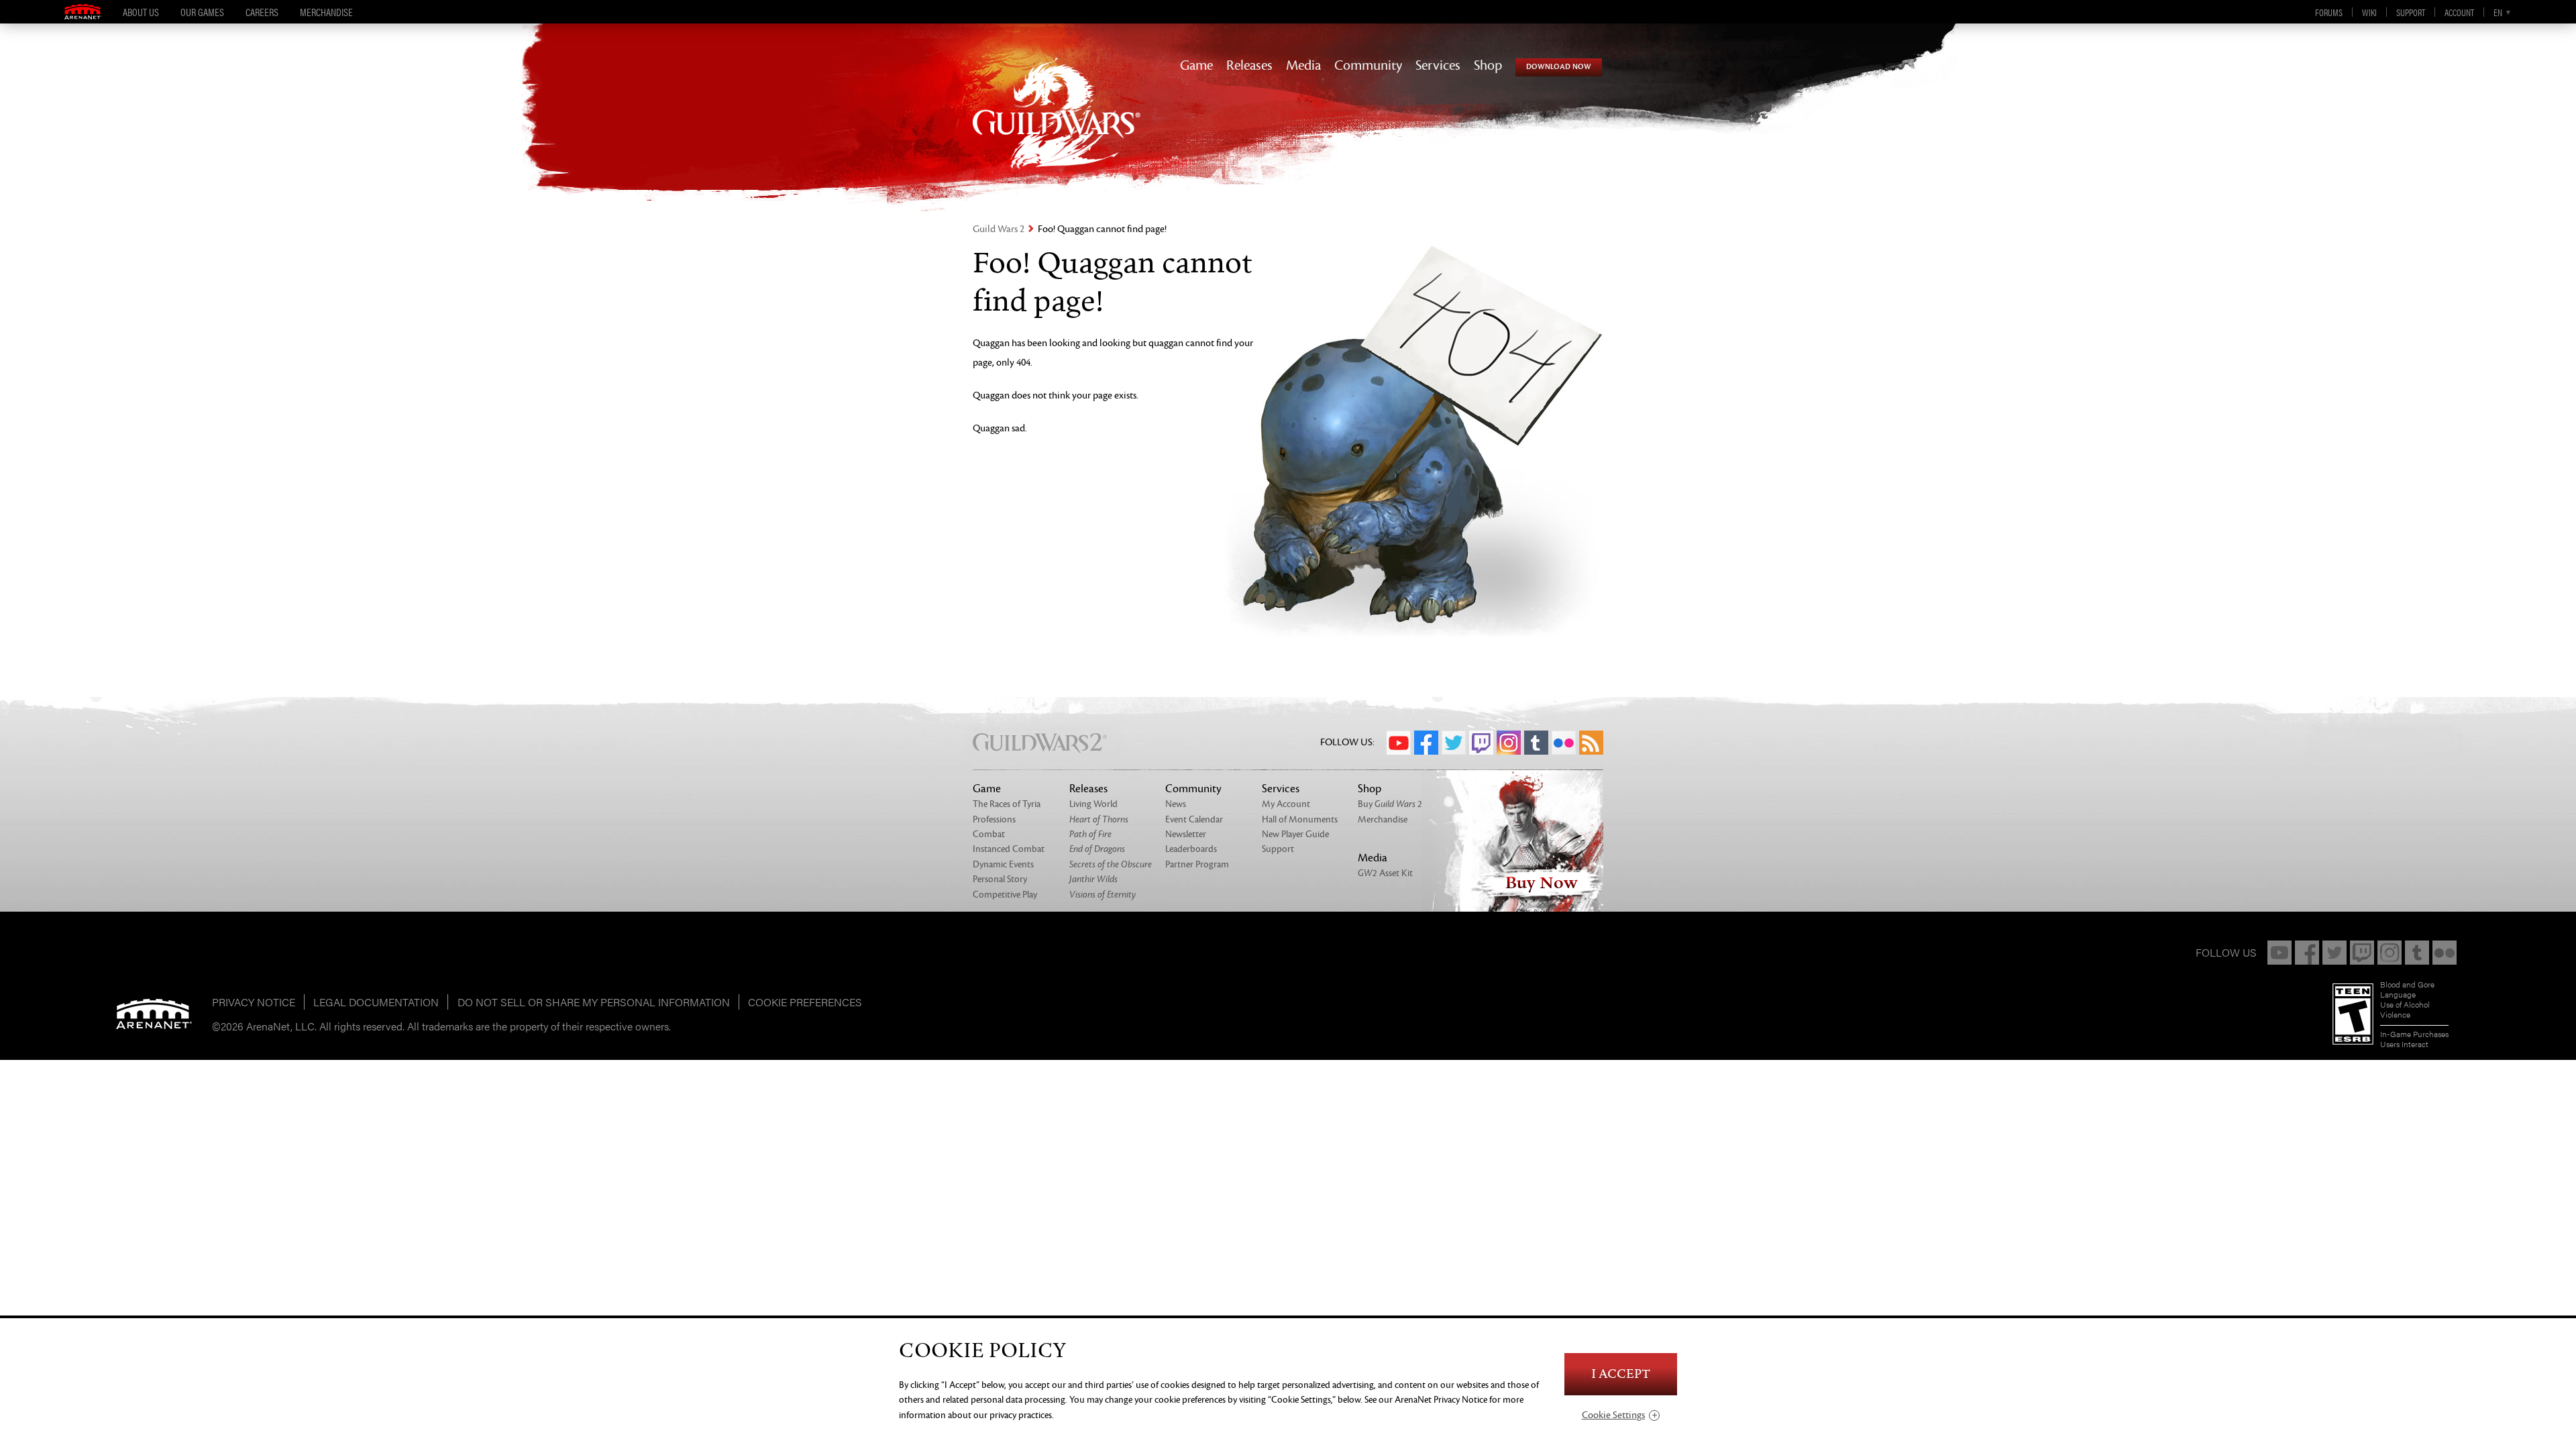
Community (1368, 66)
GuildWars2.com (1057, 127)
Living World (1093, 804)
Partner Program (1197, 864)
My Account (1286, 804)
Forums (2329, 12)
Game (1196, 66)
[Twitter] (2334, 953)
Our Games (202, 12)
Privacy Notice (254, 1002)
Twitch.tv (1481, 743)
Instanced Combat (1009, 849)
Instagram (1509, 743)
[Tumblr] (2417, 953)
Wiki (2369, 12)
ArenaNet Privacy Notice (1441, 1400)
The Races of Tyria (1007, 804)
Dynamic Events (1003, 864)
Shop (1488, 66)
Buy (1390, 804)
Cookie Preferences (805, 1002)
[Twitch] (2362, 953)
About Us (141, 12)
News (1176, 804)
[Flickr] (2445, 953)
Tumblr (1536, 743)
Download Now (1559, 67)
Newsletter (1186, 834)
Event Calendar (1194, 819)
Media (1303, 66)
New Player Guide (1295, 834)
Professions (994, 819)
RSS (1591, 743)
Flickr (1564, 743)
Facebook (1426, 743)
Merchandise (326, 12)
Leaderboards (1191, 849)
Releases (1249, 66)
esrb (2353, 1014)
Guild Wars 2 (999, 229)
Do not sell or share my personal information (594, 1002)
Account (2459, 12)
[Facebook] (2307, 953)
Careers (262, 12)
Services (1438, 66)
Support (2411, 12)
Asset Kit (1385, 873)
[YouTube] (2279, 953)
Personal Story (1000, 879)
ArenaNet (154, 1014)
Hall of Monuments (1300, 819)
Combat (989, 834)
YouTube (1399, 743)
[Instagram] (2390, 953)
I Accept (1621, 1374)
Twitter (1454, 743)
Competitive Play (1005, 895)
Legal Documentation (376, 1002)
